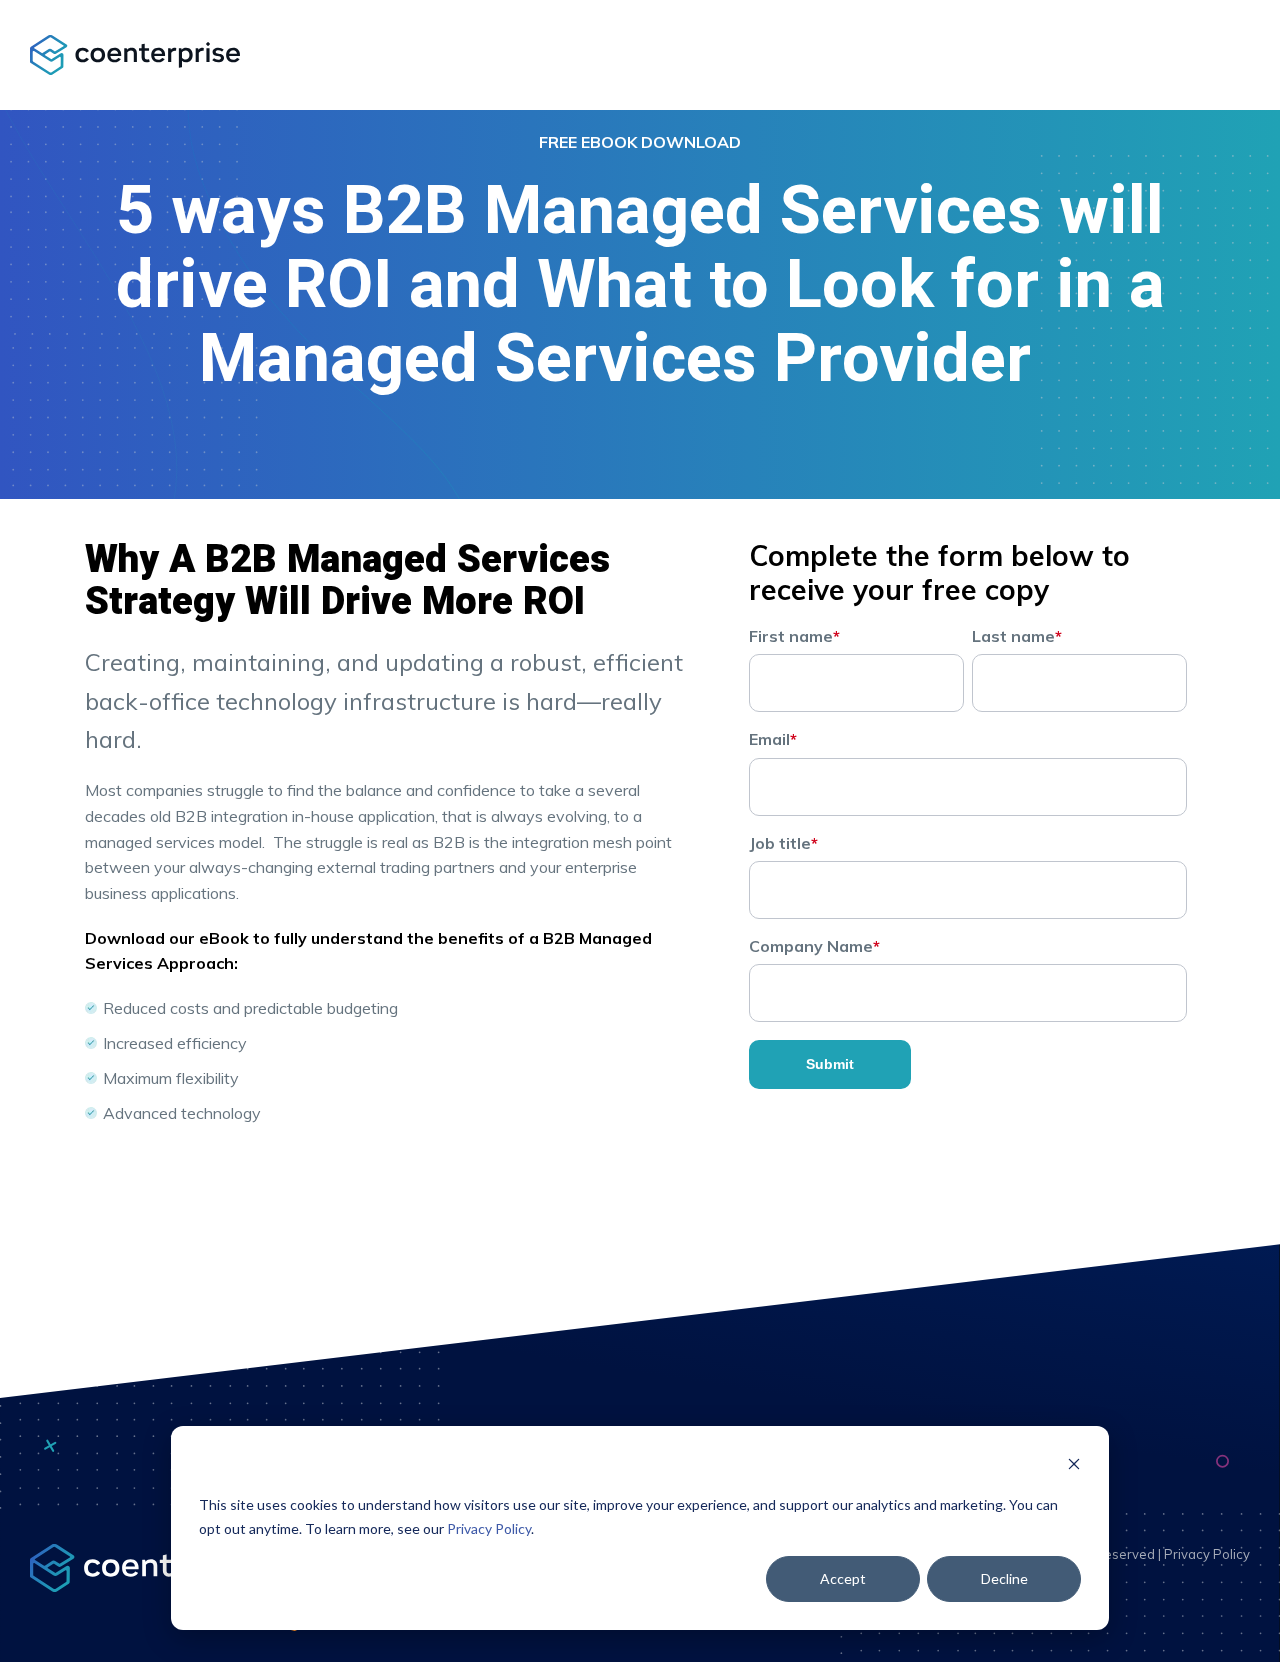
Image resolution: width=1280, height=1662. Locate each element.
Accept (843, 1578)
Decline (1004, 1578)
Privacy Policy (489, 1528)
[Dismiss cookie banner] (1074, 1466)
